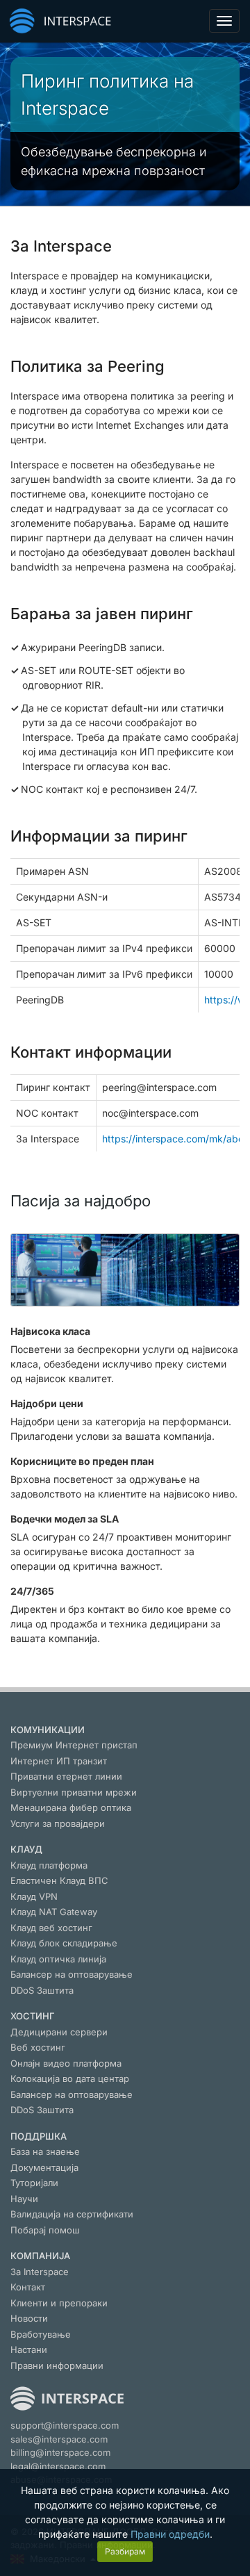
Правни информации (57, 2365)
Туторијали (34, 2183)
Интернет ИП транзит (59, 1761)
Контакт (28, 2287)
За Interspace (40, 2272)
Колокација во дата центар (70, 2078)
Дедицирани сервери (59, 2032)
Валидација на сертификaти (72, 2214)
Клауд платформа (49, 1865)
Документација (44, 2167)
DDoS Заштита (42, 1990)
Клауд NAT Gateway (54, 1912)
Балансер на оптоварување (72, 1974)
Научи (24, 2199)
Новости (29, 2318)
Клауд (26, 1849)
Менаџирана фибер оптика (71, 1807)
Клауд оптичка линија (58, 1959)
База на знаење (45, 2151)
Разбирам (125, 2551)
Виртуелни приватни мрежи (74, 1792)
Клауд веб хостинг (51, 1928)
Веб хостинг (38, 2047)
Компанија (40, 2256)
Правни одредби (170, 2534)
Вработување (41, 2334)
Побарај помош (45, 2230)
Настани (29, 2349)
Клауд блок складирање (64, 1943)
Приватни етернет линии (66, 1776)
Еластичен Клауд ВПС (59, 1880)
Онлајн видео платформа (66, 2063)
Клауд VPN (34, 1896)
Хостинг (33, 2016)
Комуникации (48, 1730)
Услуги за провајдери (58, 1823)
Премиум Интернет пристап (74, 1745)
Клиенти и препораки (59, 2303)
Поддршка (39, 2136)
